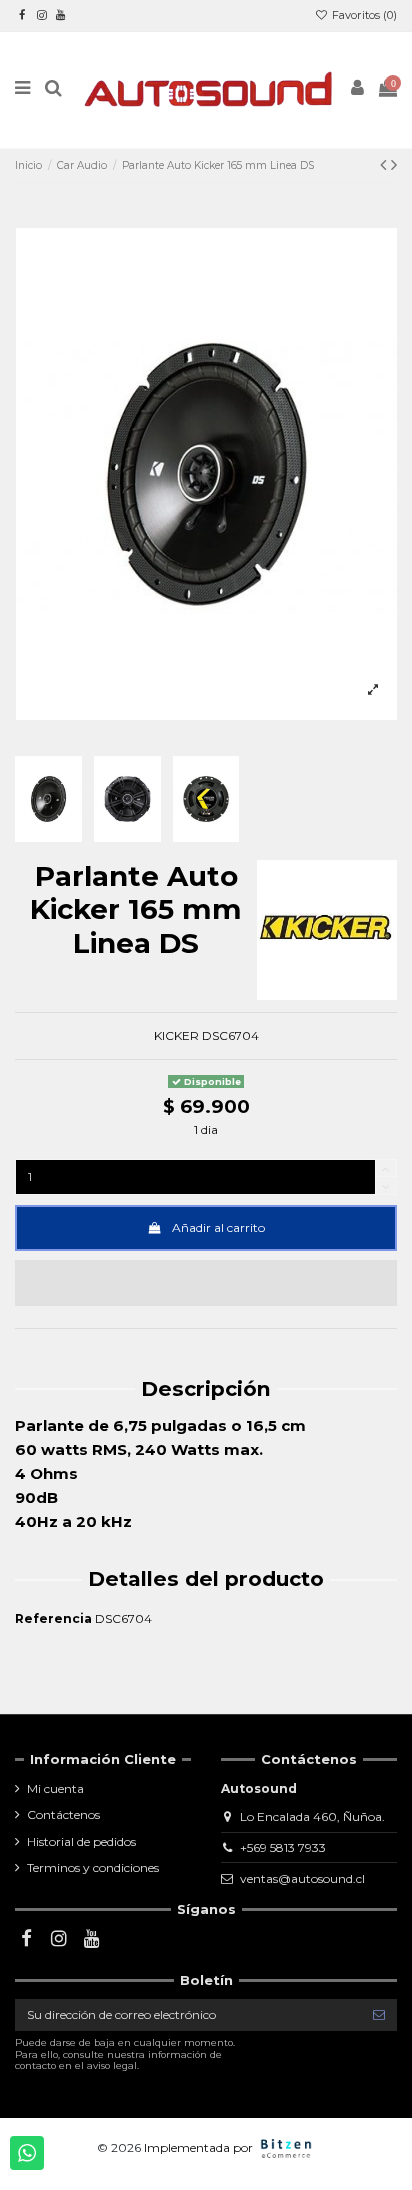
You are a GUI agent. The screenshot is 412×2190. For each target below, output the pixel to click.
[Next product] (394, 165)
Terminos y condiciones (93, 1867)
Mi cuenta (55, 1788)
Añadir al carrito (218, 1227)
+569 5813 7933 (283, 1847)
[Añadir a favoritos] (206, 1283)
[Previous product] (385, 165)
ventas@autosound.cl (302, 1878)
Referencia (53, 1618)
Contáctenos (63, 1814)
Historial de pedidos (81, 1841)
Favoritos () (363, 15)
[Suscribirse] (379, 2015)
